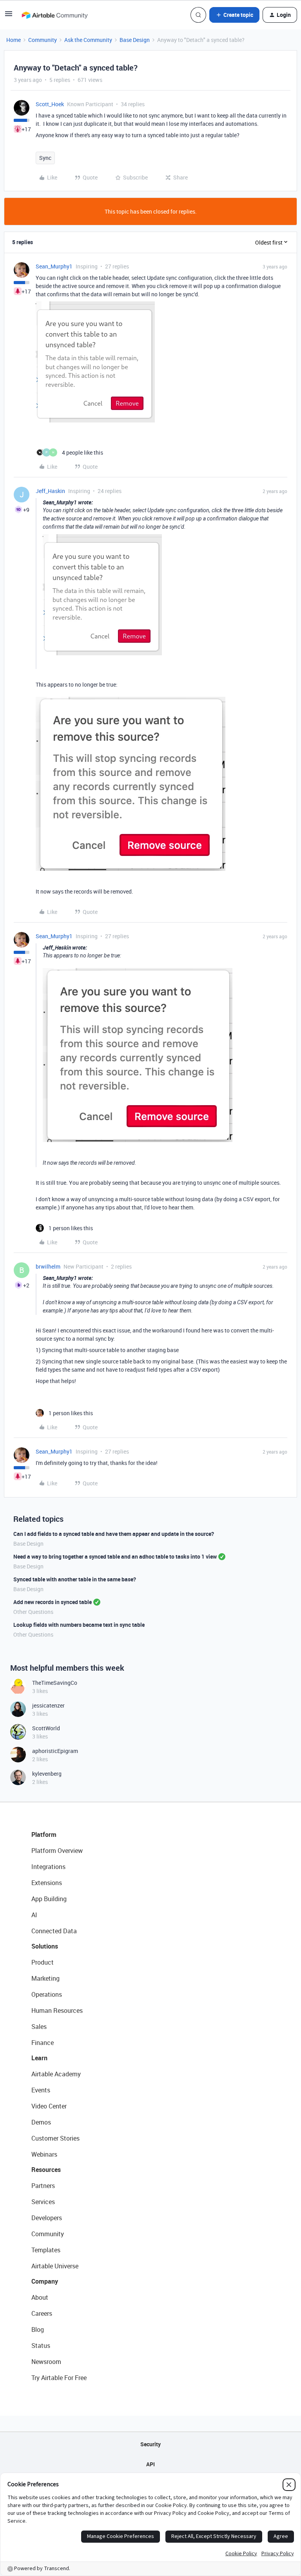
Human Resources (57, 2010)
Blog (38, 2329)
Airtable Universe (55, 2266)
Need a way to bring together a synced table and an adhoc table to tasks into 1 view (115, 1556)
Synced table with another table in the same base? (75, 1579)
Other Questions (33, 1612)
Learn (39, 2058)
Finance (43, 2043)
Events (41, 2090)
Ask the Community (88, 40)
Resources (46, 2170)
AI (34, 1915)
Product (43, 1962)
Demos (41, 2122)
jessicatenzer (48, 1705)
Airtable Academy (56, 2074)
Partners (43, 2186)
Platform (44, 1835)
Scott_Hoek (50, 104)
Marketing (45, 1978)
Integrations (48, 1867)
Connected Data (54, 1931)
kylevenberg (47, 1774)
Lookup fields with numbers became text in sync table (79, 1625)
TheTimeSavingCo (55, 1683)
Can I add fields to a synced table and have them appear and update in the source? (114, 1534)
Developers (47, 2218)
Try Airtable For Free (59, 2378)
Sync (45, 158)
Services (43, 2202)
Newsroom (46, 2362)
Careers (42, 2313)
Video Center (49, 2106)
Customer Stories (55, 2138)
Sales (39, 2027)
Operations (47, 1994)
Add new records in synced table (53, 1602)
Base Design (135, 40)
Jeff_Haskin (50, 491)
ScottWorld (46, 1728)
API (150, 2464)
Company (45, 2281)
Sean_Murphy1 (54, 266)
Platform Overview (57, 1851)
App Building (49, 1899)
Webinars (44, 2154)
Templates (46, 2250)
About (40, 2297)
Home (14, 40)
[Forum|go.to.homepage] (54, 15)
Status (41, 2346)
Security (150, 2444)
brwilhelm (48, 1266)
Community (43, 40)
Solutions (45, 1946)
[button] (9, 16)
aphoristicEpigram (55, 1751)
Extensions (47, 1883)
